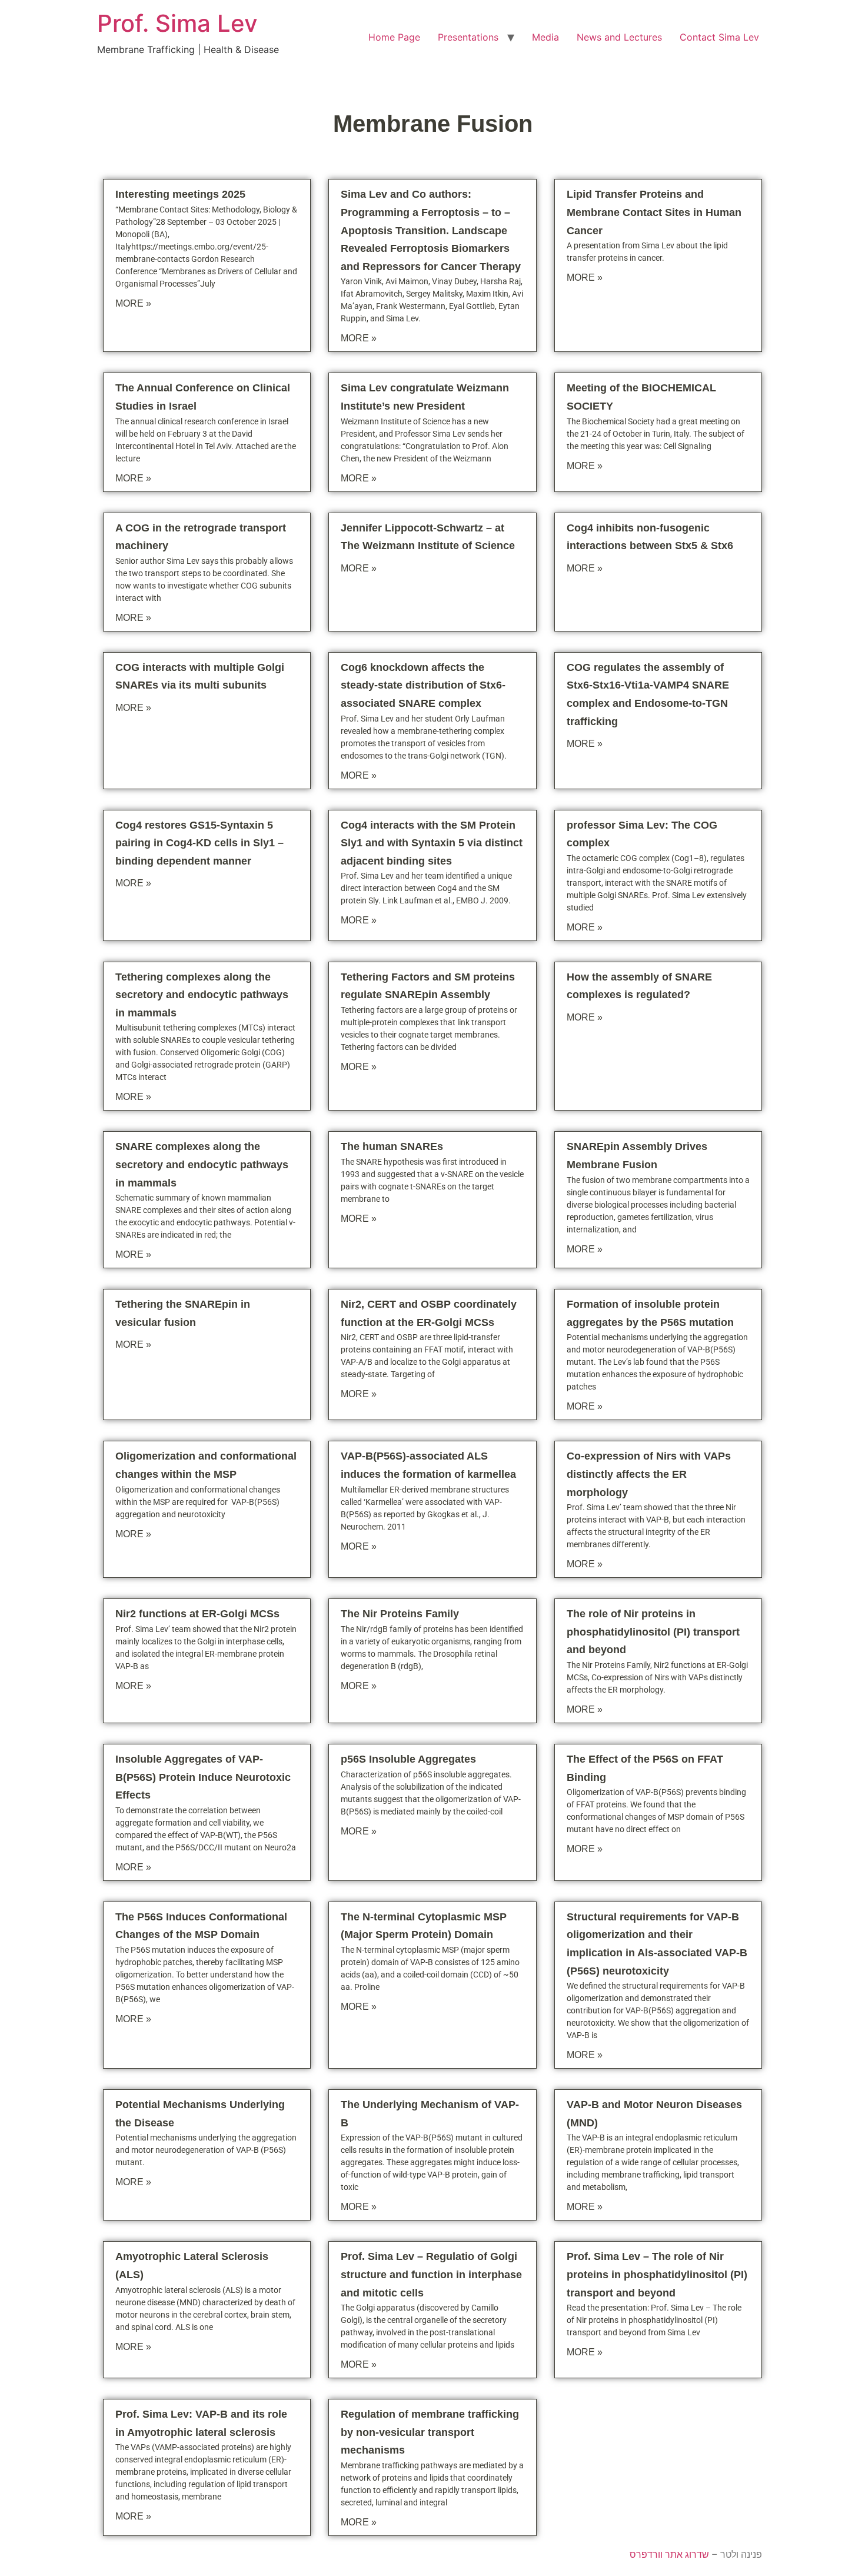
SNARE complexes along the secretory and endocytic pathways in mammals (202, 1164)
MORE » (133, 303)
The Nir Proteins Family (400, 1614)
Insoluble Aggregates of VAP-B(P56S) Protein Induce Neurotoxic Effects (203, 1777)
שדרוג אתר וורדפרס (669, 2555)
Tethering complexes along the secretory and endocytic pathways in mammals (202, 995)
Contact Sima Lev (719, 37)
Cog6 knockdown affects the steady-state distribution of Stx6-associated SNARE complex (423, 685)
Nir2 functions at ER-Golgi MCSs (197, 1614)
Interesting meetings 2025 (180, 194)
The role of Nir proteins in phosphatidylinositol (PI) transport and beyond (653, 1632)
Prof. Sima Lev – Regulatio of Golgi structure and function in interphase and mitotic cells (431, 2274)
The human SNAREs (392, 1146)
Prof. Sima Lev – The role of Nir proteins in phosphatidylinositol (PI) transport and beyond (657, 2274)
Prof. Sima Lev (177, 23)
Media (545, 37)
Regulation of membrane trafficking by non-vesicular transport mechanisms (430, 2432)
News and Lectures (619, 37)
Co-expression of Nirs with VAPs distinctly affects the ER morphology (649, 1474)
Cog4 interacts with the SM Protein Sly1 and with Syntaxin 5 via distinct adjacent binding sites (432, 843)
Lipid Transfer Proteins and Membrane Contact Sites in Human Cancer (654, 212)
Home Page (394, 37)
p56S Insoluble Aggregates (408, 1759)
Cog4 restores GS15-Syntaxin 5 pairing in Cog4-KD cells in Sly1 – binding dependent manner (199, 843)
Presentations (468, 37)
